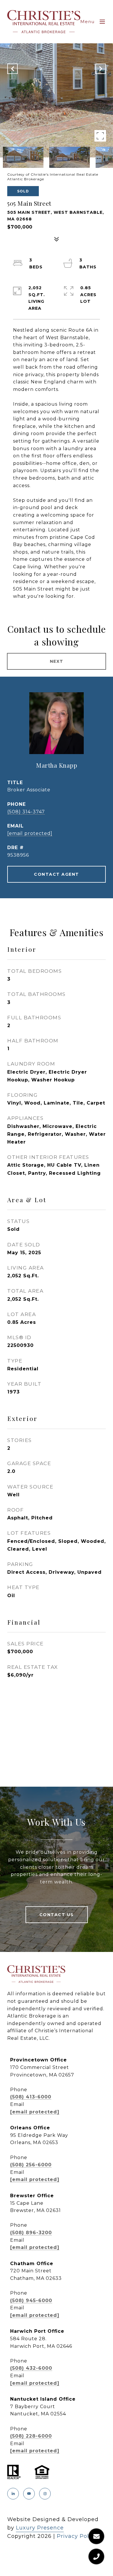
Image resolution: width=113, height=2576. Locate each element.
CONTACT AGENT (57, 874)
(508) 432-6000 (31, 2368)
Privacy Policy (77, 2536)
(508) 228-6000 (31, 2436)
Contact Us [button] (57, 1915)
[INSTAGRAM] (45, 2494)
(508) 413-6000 (31, 2097)
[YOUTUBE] (29, 2494)
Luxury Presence (40, 2528)
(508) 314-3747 (26, 812)
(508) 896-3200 (31, 2233)
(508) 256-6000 (31, 2165)
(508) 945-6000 (31, 2301)
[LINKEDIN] (13, 2494)
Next (57, 661)
